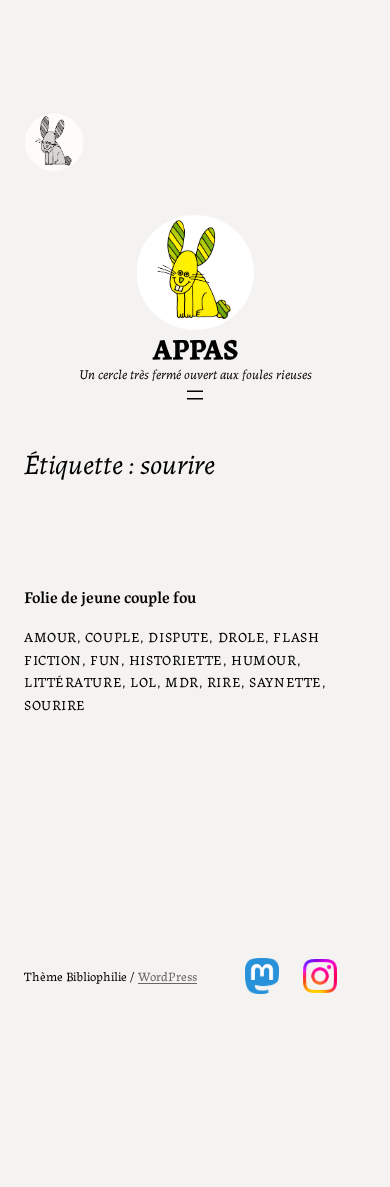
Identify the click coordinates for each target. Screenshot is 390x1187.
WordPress (167, 975)
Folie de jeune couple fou (110, 596)
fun (105, 659)
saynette (285, 681)
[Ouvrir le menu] (195, 395)
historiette (176, 659)
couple (112, 636)
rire (224, 681)
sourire (55, 704)
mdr (182, 681)
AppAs (195, 347)
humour (263, 659)
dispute (178, 636)
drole (242, 636)
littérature (73, 681)
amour (50, 636)
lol (143, 681)
